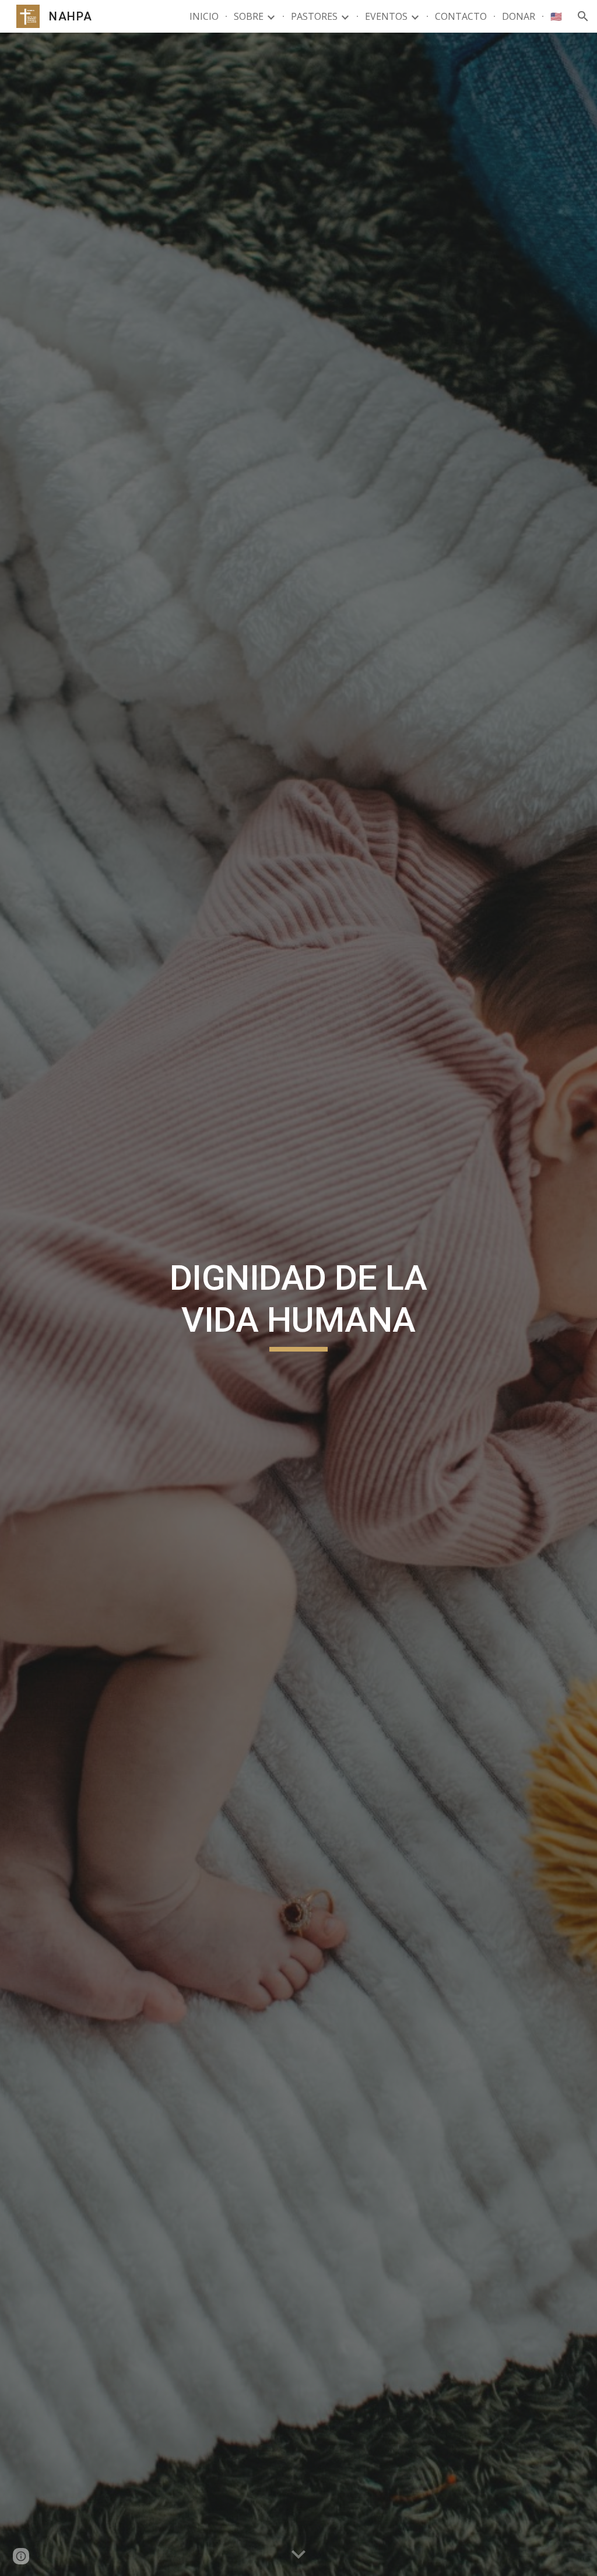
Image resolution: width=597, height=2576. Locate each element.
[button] (583, 16)
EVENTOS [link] (386, 16)
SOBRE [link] (249, 16)
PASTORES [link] (314, 16)
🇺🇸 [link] (556, 16)
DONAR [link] (519, 16)
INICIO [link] (204, 16)
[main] (298, 1304)
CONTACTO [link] (461, 16)
